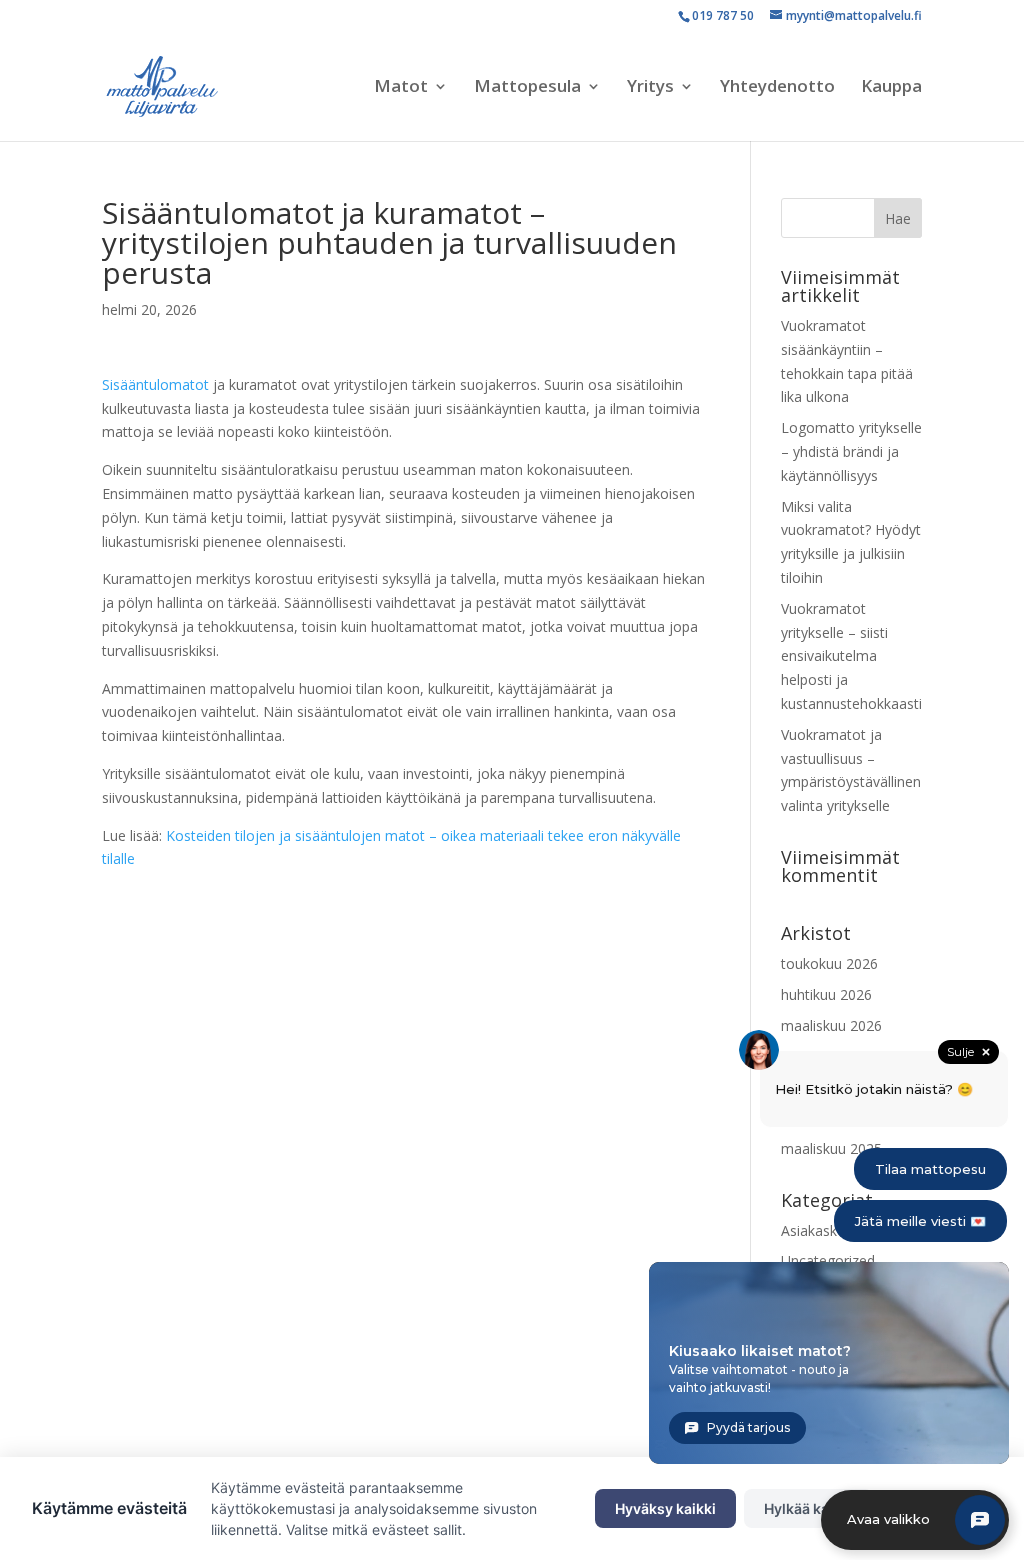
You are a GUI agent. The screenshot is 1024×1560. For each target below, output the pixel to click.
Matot (401, 88)
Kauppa (891, 88)
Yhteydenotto (777, 88)
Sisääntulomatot (155, 384)
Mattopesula (527, 88)
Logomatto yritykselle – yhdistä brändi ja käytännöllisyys (851, 451)
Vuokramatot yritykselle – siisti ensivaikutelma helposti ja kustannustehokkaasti (851, 656)
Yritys (650, 88)
